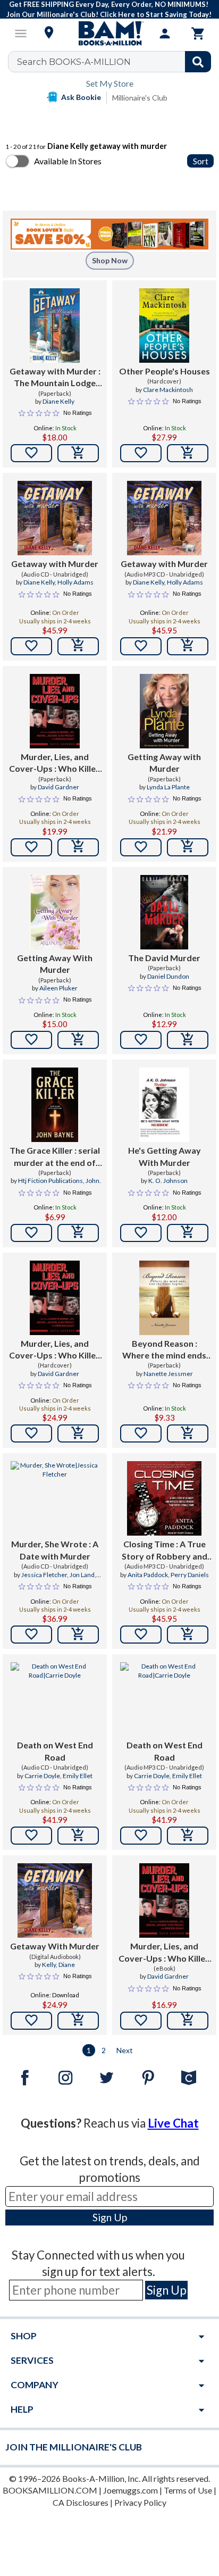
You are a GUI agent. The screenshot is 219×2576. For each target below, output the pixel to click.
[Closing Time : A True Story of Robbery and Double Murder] (164, 1498)
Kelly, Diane (58, 1965)
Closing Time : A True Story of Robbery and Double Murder (165, 1550)
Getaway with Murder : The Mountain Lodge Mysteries (55, 378)
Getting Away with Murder (164, 762)
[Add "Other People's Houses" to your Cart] (188, 453)
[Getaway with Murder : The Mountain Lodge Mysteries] (54, 326)
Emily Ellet (78, 1776)
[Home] (109, 34)
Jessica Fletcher (44, 1575)
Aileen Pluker (58, 988)
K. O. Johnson (168, 1181)
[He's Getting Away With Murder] (164, 1105)
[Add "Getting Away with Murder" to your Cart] (188, 847)
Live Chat (173, 2123)
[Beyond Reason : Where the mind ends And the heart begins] (164, 1298)
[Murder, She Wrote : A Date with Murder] (55, 1498)
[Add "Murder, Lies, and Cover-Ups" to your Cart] (78, 847)
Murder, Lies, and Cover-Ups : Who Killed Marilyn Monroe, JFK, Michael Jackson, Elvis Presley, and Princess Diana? (165, 1953)
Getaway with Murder (55, 564)
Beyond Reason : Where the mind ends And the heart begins (164, 1350)
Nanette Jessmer (168, 1374)
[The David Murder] (165, 912)
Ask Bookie (81, 97)
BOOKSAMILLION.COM (50, 2490)
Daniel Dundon (168, 976)
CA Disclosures (81, 2502)
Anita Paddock (148, 1575)
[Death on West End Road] (55, 1699)
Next (125, 2050)
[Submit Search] (198, 62)
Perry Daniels (190, 1575)
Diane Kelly (58, 401)
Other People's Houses (165, 371)
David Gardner (58, 787)
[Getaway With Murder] (55, 1900)
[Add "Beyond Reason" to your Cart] (188, 1433)
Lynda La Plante (168, 787)
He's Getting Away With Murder (165, 1156)
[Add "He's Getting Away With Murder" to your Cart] (188, 1233)
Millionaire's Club (140, 98)
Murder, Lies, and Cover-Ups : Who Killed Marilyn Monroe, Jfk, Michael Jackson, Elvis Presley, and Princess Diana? (55, 763)
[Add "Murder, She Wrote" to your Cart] (78, 1635)
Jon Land (82, 1575)
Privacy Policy (140, 2502)
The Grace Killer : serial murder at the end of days (55, 1157)
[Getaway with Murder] (55, 518)
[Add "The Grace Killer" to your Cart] (78, 1233)
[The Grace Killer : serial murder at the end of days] (55, 1105)
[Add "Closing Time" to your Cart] (188, 1635)
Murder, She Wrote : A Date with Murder (55, 1550)
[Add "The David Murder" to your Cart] (188, 1040)
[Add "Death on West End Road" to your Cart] (78, 1836)
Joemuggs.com (130, 2490)
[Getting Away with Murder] (164, 711)
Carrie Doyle (42, 1776)
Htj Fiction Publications (50, 1181)
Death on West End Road (55, 1751)
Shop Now (110, 260)
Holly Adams (75, 582)
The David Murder (164, 958)
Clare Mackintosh (168, 390)
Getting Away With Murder (55, 964)
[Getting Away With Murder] (54, 912)
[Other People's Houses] (164, 326)
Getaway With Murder (55, 1946)
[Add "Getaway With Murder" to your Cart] (78, 2021)
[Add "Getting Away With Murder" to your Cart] (78, 1040)
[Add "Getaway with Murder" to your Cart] (78, 453)
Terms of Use (188, 2490)
